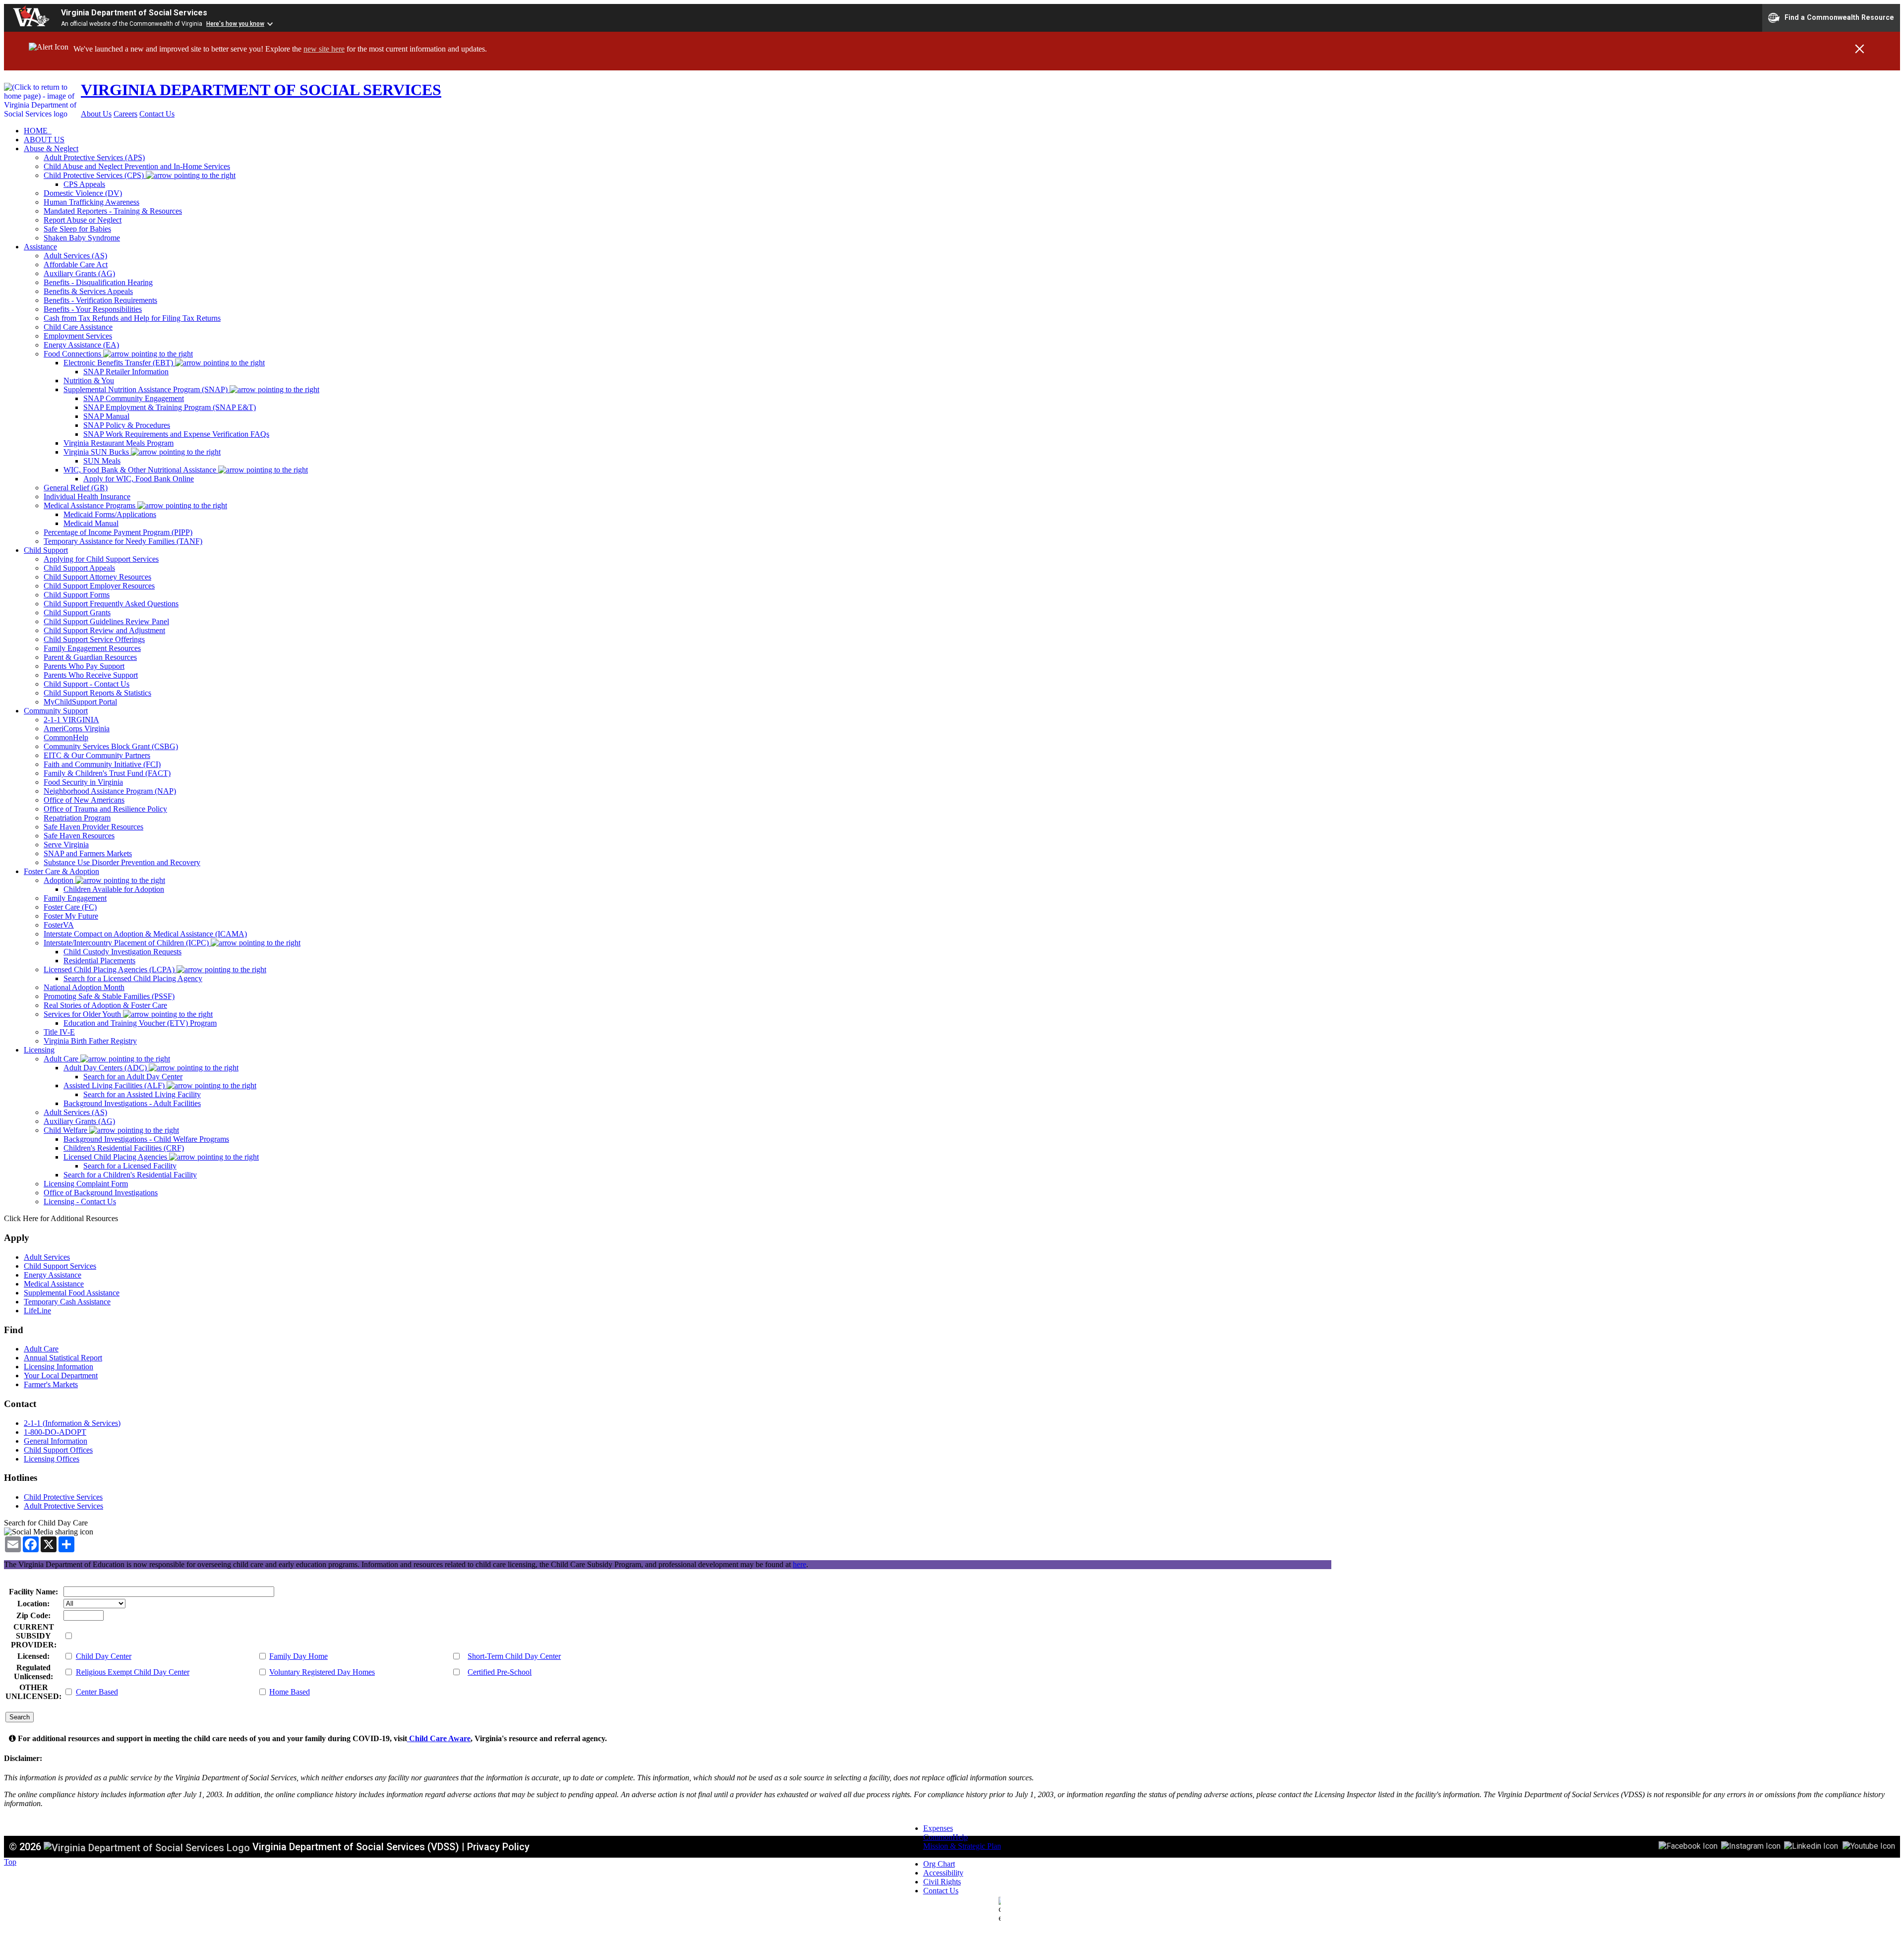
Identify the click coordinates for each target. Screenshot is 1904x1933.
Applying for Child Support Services (101, 559)
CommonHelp (66, 737)
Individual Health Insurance (87, 497)
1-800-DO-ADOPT (55, 1432)
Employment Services (78, 336)
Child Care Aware (439, 1738)
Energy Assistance (53, 1275)
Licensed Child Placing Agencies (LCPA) (110, 969)
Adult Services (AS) (75, 256)
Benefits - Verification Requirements (100, 300)
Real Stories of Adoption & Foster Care (105, 1005)
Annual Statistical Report (63, 1358)
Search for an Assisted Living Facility (142, 1094)
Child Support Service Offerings (94, 639)
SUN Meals (102, 461)
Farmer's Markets (51, 1384)
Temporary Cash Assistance (67, 1302)
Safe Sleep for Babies (77, 229)
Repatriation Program (77, 818)
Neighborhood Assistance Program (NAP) (110, 791)
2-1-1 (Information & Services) (72, 1423)
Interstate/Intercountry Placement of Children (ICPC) (127, 943)
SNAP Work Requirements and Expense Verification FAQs (176, 434)
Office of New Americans (84, 800)
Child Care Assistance (78, 327)
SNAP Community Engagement (134, 398)
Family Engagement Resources (92, 648)
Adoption (59, 880)
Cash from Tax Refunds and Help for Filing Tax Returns (132, 318)
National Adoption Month (84, 987)
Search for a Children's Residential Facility (130, 1175)
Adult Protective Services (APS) (94, 157)
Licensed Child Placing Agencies (116, 1157)
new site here (324, 49)
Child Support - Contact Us (87, 684)
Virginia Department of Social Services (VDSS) (356, 1847)
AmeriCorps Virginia (77, 729)
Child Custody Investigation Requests (122, 952)
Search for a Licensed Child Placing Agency (133, 978)
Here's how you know (235, 24)
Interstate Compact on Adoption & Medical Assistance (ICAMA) (145, 934)
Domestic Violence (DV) (83, 193)
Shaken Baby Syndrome (82, 238)
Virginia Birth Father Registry (90, 1041)
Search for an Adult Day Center (133, 1077)
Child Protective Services (63, 1497)
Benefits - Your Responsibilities (93, 309)
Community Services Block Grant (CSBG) (111, 746)
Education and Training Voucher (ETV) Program (140, 1023)
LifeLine (37, 1311)
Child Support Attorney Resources (97, 577)
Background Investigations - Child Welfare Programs (146, 1139)
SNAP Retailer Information (126, 372)
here (800, 1564)
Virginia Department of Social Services (134, 13)
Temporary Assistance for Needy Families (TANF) (123, 541)
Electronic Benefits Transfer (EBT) (119, 363)
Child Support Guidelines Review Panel (106, 621)
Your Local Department (61, 1376)
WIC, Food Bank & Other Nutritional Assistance (141, 470)
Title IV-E (59, 1032)
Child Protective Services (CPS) (95, 175)
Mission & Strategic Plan (962, 1846)
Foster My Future (71, 916)
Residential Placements (99, 961)
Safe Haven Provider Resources (93, 827)
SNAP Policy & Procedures (127, 425)
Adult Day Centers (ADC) (106, 1068)
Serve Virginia (66, 845)
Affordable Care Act (76, 264)
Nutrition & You (89, 381)
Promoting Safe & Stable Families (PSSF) (109, 996)
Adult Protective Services (63, 1506)
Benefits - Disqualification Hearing (98, 282)
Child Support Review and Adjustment (104, 630)
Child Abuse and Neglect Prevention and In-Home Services (137, 166)
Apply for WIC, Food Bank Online (139, 479)
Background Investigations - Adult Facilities (132, 1103)
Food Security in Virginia (83, 782)
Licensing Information (59, 1367)
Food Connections (73, 354)
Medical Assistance (54, 1284)
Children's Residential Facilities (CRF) (124, 1148)
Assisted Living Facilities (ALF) (115, 1085)
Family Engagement (75, 898)
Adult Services (47, 1257)
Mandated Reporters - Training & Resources (113, 211)
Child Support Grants (77, 613)
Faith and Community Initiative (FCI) (102, 764)
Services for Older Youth (83, 1014)
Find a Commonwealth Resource (1839, 17)
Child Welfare (66, 1130)
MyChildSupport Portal (80, 702)
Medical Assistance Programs (90, 505)
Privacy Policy (498, 1847)
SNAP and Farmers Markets (88, 853)
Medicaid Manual (91, 523)
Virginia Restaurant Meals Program (119, 443)
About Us (96, 114)
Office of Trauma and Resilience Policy (105, 809)
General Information (56, 1441)
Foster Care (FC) (70, 907)
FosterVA (59, 925)
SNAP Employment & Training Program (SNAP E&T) (170, 407)
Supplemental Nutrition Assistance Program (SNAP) (147, 389)
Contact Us (157, 114)
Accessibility (943, 1873)
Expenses (938, 1828)
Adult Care (62, 1059)
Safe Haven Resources (79, 836)
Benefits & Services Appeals (88, 291)
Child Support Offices (58, 1450)
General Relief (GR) (76, 488)
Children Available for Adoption (114, 889)
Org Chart (939, 1864)
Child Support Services (60, 1266)
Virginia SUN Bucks (97, 452)
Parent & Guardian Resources (90, 657)
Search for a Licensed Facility (130, 1166)
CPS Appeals (84, 184)
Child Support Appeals (79, 568)
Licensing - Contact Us (80, 1201)
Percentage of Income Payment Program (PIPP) (118, 532)
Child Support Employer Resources (99, 586)
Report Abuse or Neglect (83, 220)
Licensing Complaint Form (86, 1184)
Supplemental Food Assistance (72, 1293)
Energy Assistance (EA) (81, 345)
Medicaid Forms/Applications (110, 514)
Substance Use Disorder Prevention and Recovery (122, 862)
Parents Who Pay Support (84, 666)
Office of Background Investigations (101, 1193)
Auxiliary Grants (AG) (79, 273)
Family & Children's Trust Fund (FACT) (107, 773)
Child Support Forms (77, 595)
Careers (125, 114)
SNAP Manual (106, 416)
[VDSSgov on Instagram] (1751, 1845)
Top (10, 1862)
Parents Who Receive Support (91, 675)
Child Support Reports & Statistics (97, 693)
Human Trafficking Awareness (91, 202)
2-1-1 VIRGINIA (71, 720)
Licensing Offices (52, 1459)
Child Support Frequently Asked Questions (111, 604)
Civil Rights (942, 1882)
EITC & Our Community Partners (97, 755)
